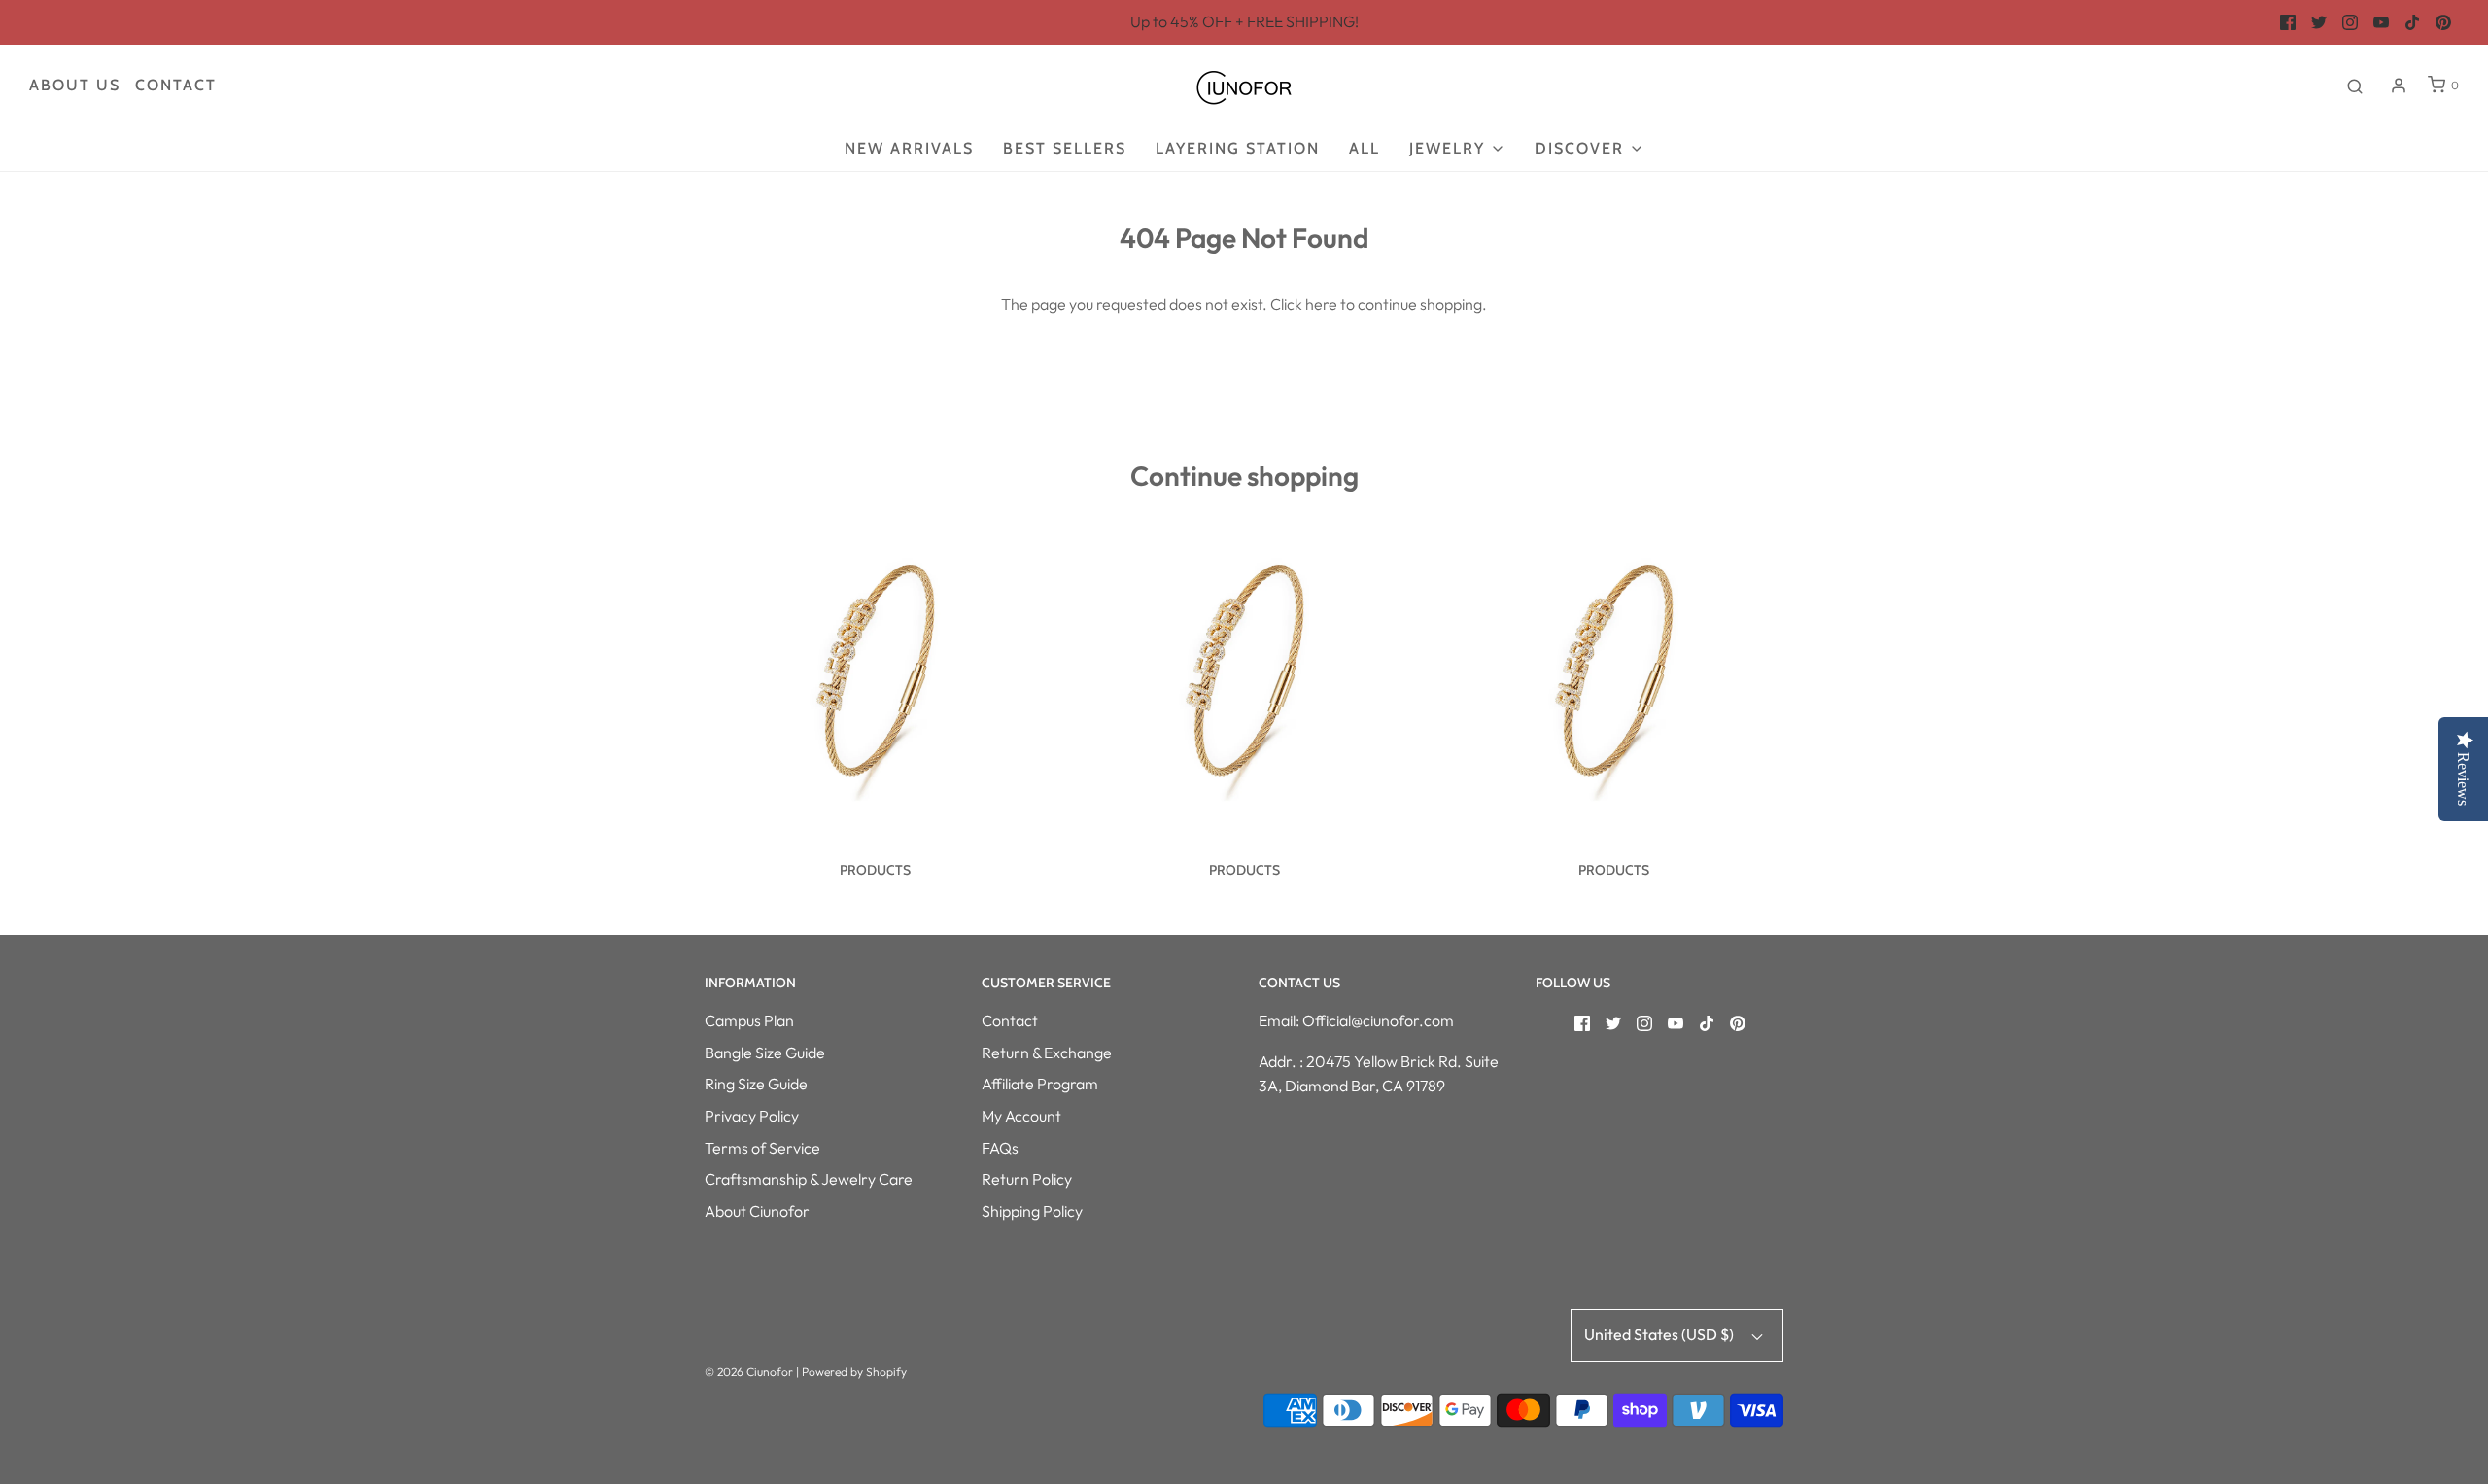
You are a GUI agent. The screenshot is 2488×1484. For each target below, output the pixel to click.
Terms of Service (762, 1148)
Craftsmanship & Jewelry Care (809, 1179)
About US (75, 85)
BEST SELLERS (1065, 148)
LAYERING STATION (1238, 148)
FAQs (1000, 1148)
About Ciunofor (757, 1211)
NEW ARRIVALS (909, 148)
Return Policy (1027, 1179)
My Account (1021, 1116)
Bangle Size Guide (765, 1053)
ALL (1365, 148)
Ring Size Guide (756, 1084)
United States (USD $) (1660, 1334)
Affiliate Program (1040, 1084)
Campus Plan (749, 1020)
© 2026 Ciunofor (749, 1372)
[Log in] (2399, 86)
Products (875, 870)
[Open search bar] (2355, 86)
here (1321, 304)
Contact (176, 85)
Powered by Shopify (854, 1372)
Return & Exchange (1047, 1053)
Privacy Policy (752, 1116)
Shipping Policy (1032, 1211)
